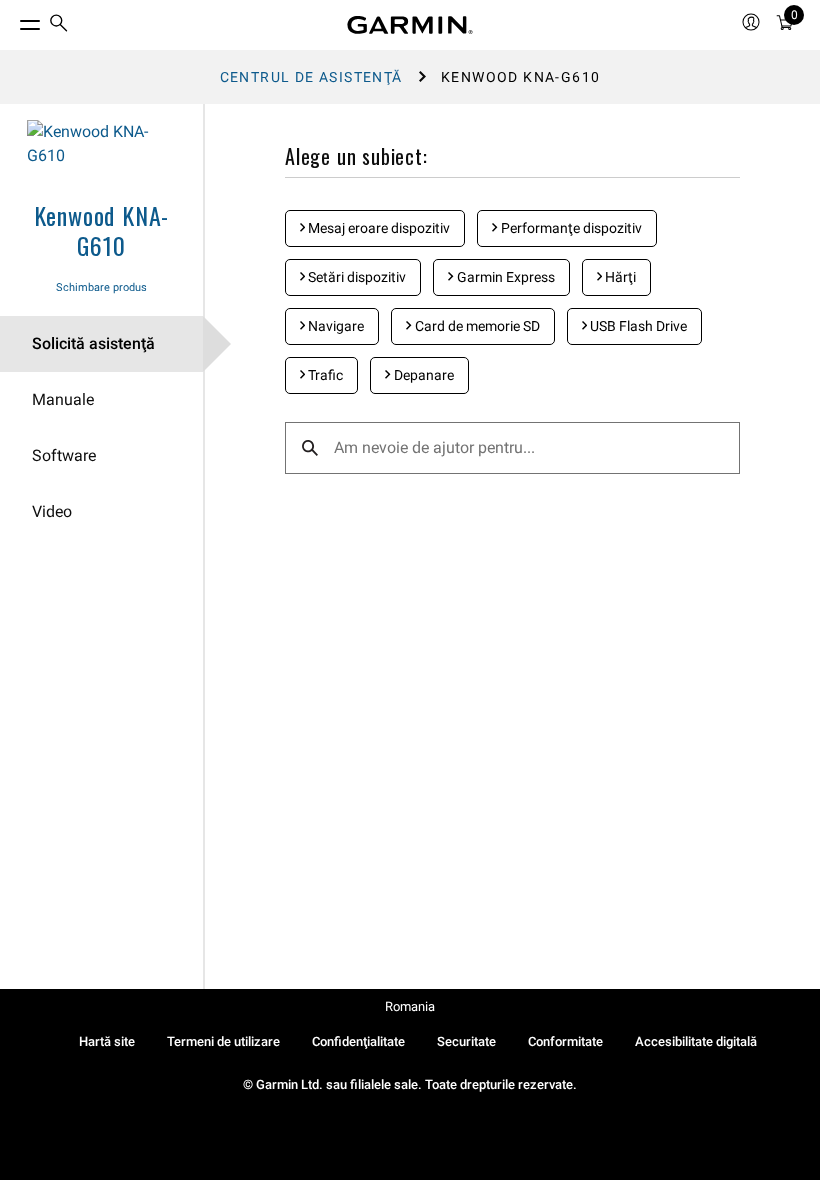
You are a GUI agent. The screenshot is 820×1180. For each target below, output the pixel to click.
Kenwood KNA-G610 (102, 230)
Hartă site (107, 1041)
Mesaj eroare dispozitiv (377, 228)
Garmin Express (504, 277)
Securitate (466, 1041)
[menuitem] (59, 25)
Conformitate (565, 1041)
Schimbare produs (101, 287)
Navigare (334, 326)
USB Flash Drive (637, 326)
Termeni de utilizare (223, 1041)
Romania (410, 1006)
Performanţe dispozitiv (570, 228)
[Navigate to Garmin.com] (410, 25)
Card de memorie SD (476, 326)
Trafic (324, 375)
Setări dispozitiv (355, 277)
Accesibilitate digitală (696, 1041)
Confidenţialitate (358, 1041)
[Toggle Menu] (12, 20)
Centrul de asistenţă (311, 77)
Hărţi (619, 277)
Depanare (422, 375)
